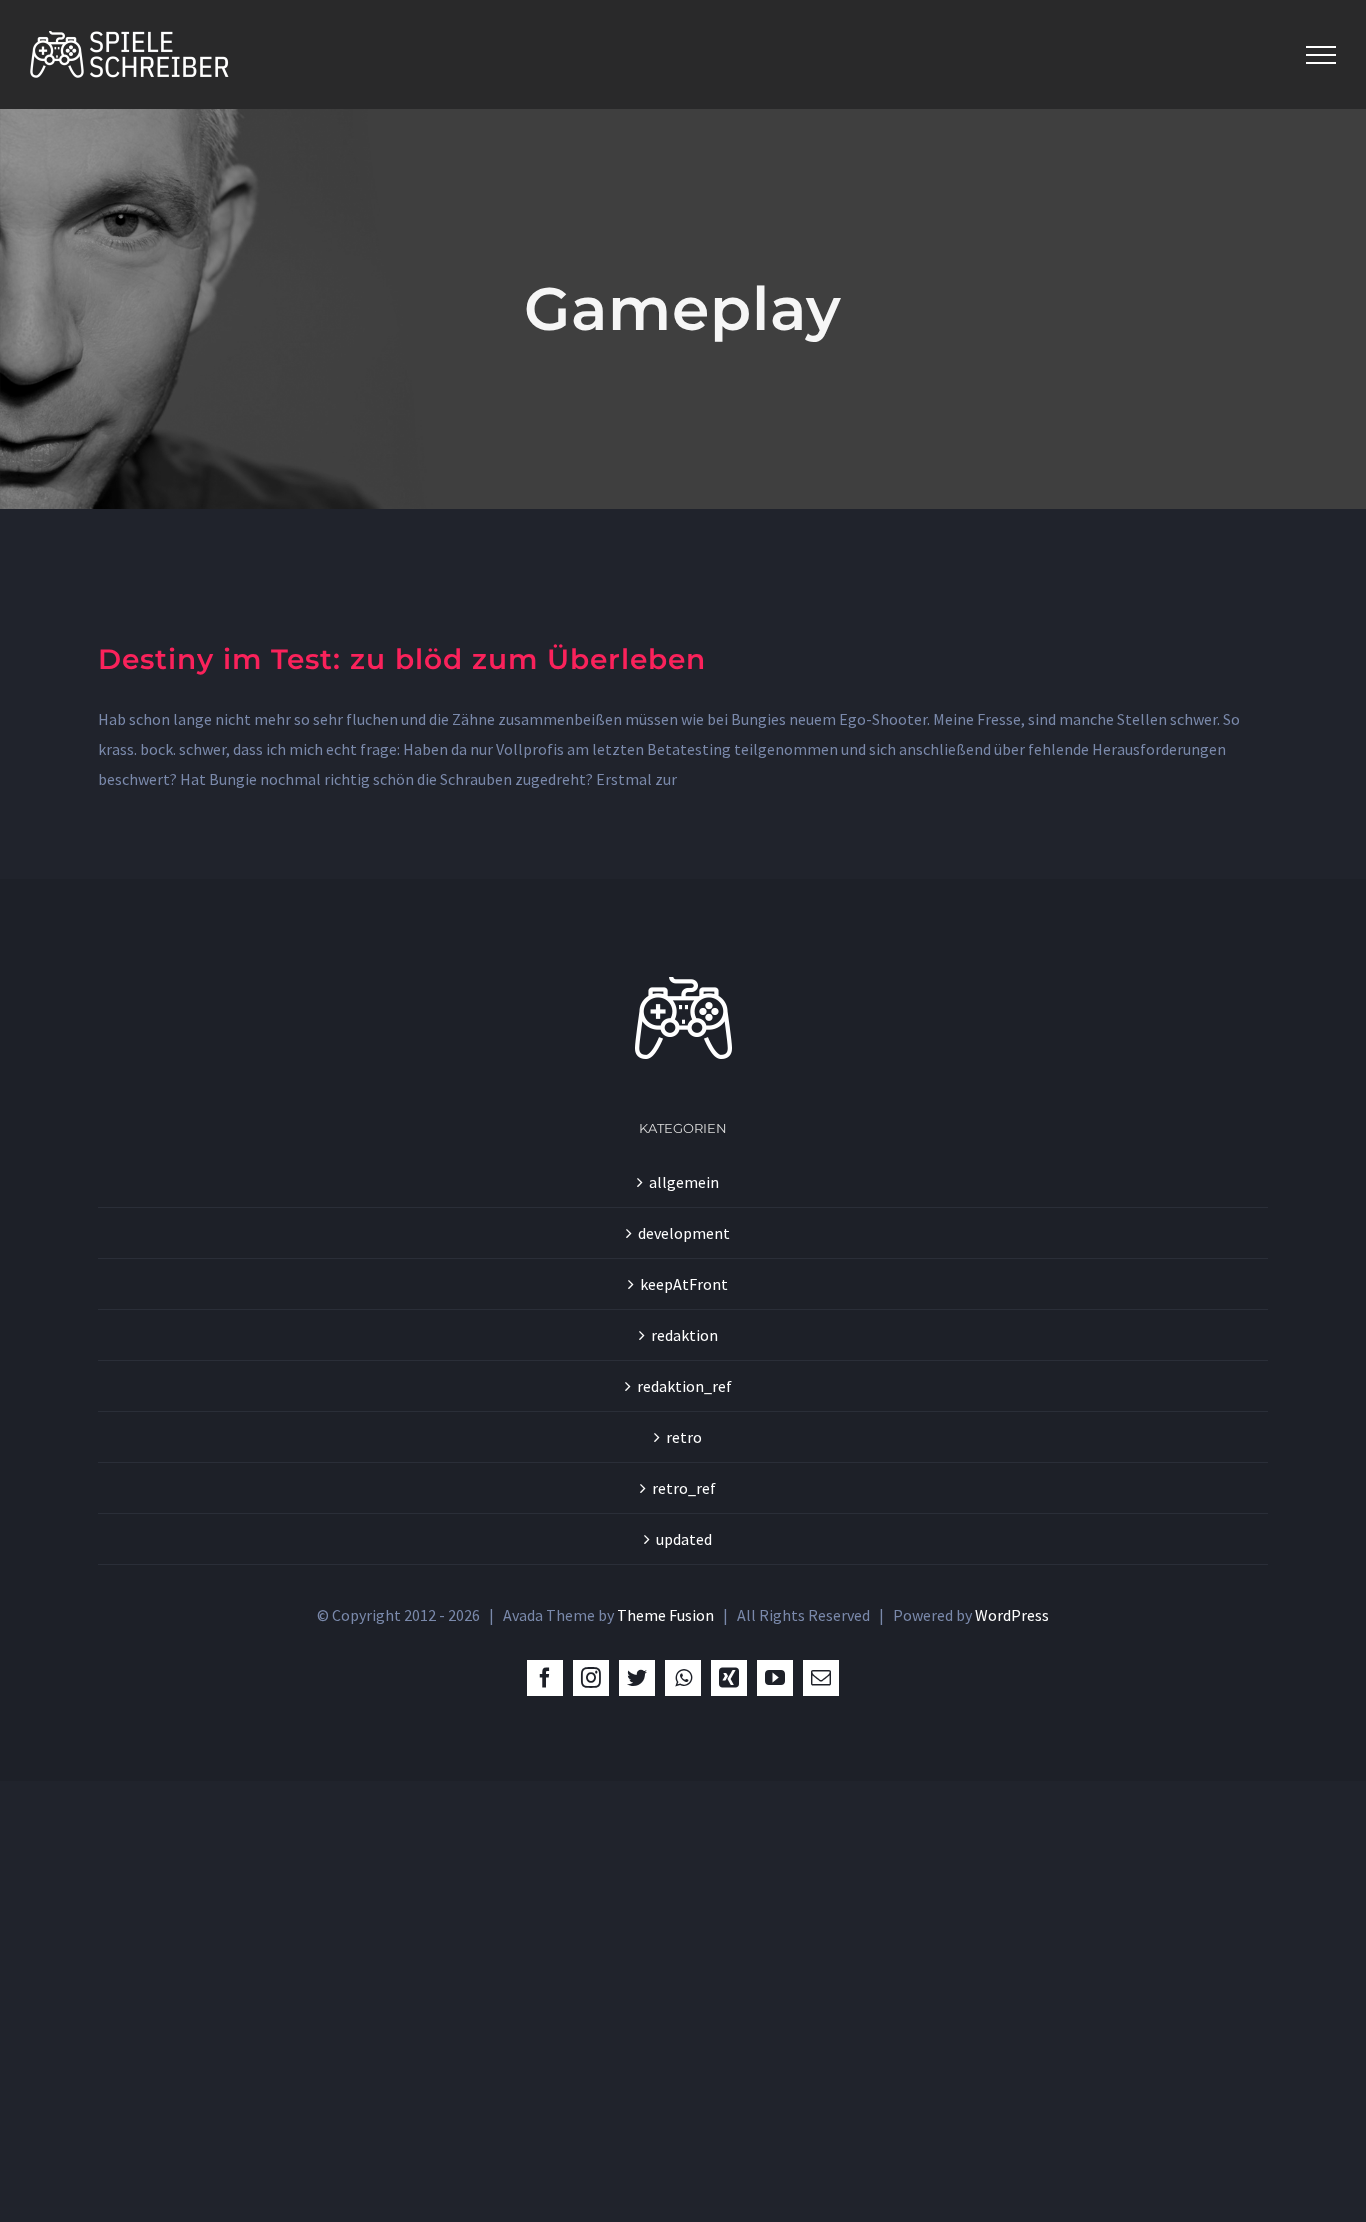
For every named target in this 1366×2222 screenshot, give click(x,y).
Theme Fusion (665, 1615)
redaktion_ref (684, 1386)
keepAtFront (684, 1284)
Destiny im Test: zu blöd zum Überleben (402, 659)
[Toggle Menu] (1321, 55)
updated (684, 1539)
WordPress (1012, 1615)
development (684, 1233)
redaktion (684, 1335)
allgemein (684, 1182)
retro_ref (684, 1488)
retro (684, 1437)
